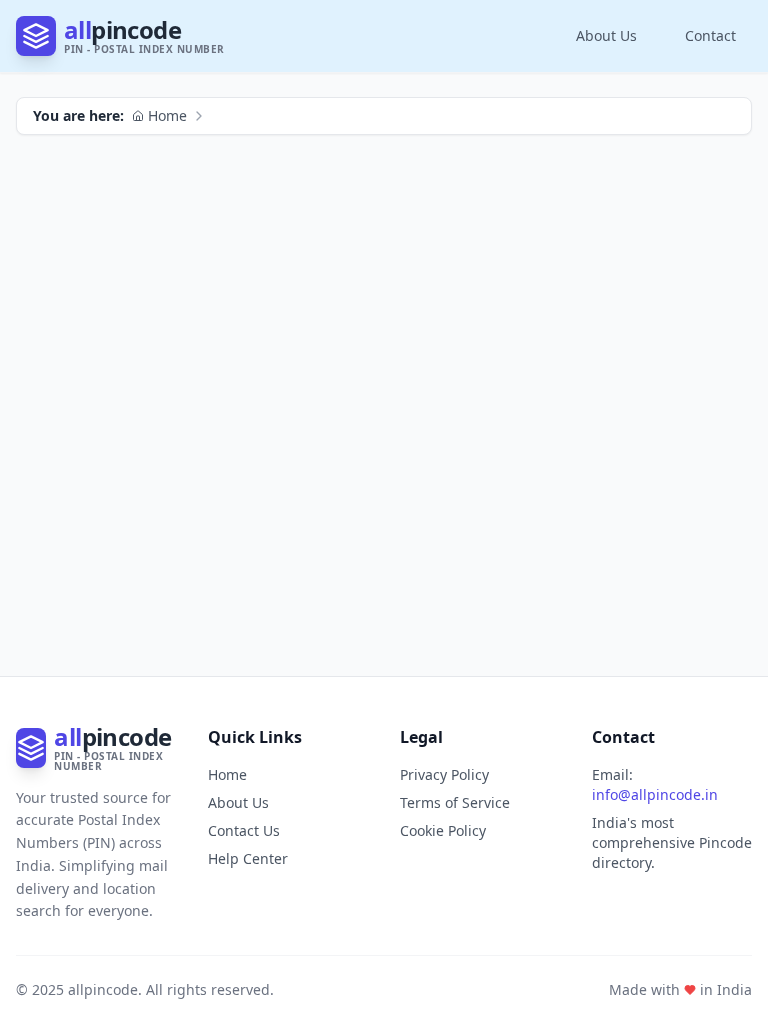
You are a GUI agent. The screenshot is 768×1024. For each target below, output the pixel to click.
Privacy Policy (444, 774)
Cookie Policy (443, 830)
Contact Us (244, 830)
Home (167, 115)
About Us (606, 35)
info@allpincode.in (655, 794)
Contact (710, 35)
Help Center (248, 858)
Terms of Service (455, 802)
